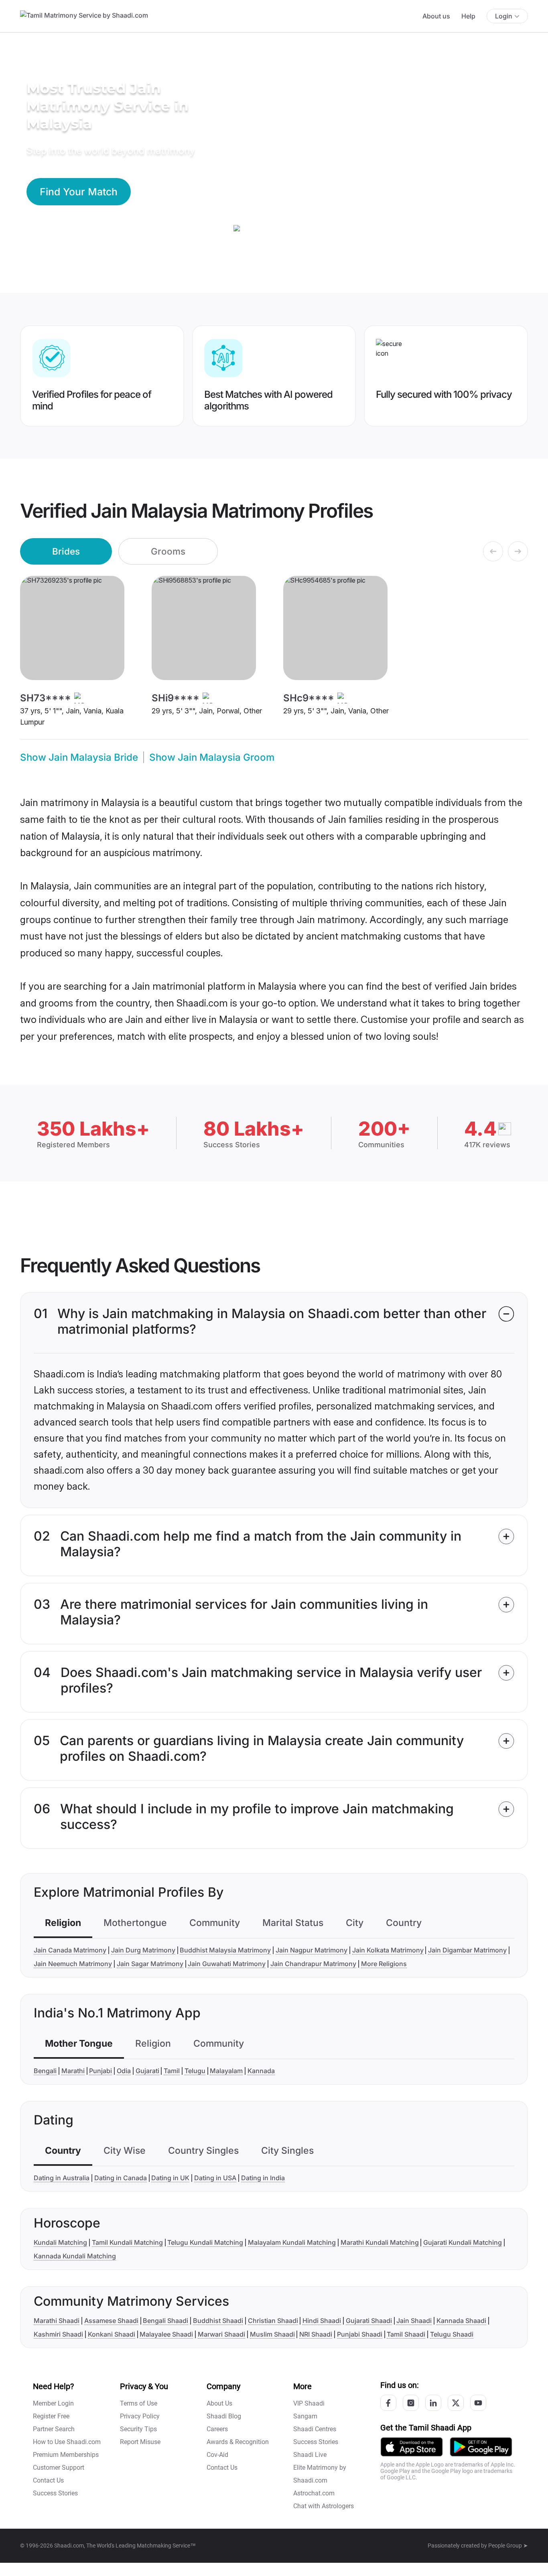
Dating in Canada (121, 2178)
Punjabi (100, 2071)
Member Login (53, 2403)
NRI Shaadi (316, 2334)
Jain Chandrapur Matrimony (313, 1964)
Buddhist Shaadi (218, 2321)
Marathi (73, 2071)
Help (468, 16)
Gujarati (147, 2071)
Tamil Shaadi (406, 2334)
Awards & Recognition (238, 2442)
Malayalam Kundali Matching (292, 2242)
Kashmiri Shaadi (58, 2334)
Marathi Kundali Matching (380, 2242)
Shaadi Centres (315, 2429)
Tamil (172, 2071)
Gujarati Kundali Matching (463, 2242)
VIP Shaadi (309, 2403)
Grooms (168, 551)
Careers (217, 2429)
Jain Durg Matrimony (143, 1950)
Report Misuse (140, 2442)
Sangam (305, 2416)
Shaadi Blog (224, 2416)
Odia (124, 2071)
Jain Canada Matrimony (70, 1950)
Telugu (195, 2071)
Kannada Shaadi (461, 2321)
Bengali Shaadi (165, 2321)
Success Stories (55, 2493)
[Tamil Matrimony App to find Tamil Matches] (412, 2447)
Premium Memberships (66, 2455)
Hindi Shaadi (322, 2321)
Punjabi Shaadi (360, 2334)
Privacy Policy (140, 2416)
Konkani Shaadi (112, 2334)
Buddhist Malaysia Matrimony (225, 1950)
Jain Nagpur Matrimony (312, 1950)
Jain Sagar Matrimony (150, 1964)
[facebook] (388, 2403)
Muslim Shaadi (272, 2334)
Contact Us (48, 2480)
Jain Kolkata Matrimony (388, 1950)
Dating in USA (215, 2178)
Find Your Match (79, 192)
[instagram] (411, 2403)
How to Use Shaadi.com (67, 2442)
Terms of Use (139, 2403)
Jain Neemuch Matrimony (73, 1964)
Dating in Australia (62, 2178)
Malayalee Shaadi (166, 2334)
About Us (219, 2403)
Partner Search (54, 2429)
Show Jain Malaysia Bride (79, 757)
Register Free (51, 2416)
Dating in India (263, 2178)
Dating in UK (170, 2178)
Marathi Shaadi (57, 2321)
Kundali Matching (60, 2242)
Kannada (261, 2071)
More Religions (384, 1964)
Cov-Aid (217, 2455)
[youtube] (478, 2403)
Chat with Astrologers (324, 2506)
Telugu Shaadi (452, 2334)
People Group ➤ (508, 2546)
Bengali (45, 2071)
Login (504, 16)
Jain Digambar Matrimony (467, 1950)
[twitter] (456, 2403)
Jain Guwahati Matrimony (227, 1964)
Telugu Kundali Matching (205, 2242)
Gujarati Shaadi (369, 2321)
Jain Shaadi (414, 2321)
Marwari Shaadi (221, 2334)
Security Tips (138, 2429)
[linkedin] (433, 2403)
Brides (66, 551)
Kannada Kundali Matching (75, 2256)
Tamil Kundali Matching (127, 2242)
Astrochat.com (314, 2493)
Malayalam (226, 2071)
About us (436, 16)
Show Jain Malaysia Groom (212, 757)
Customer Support (59, 2468)
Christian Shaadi (273, 2321)
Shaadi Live (310, 2455)
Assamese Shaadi (111, 2321)
